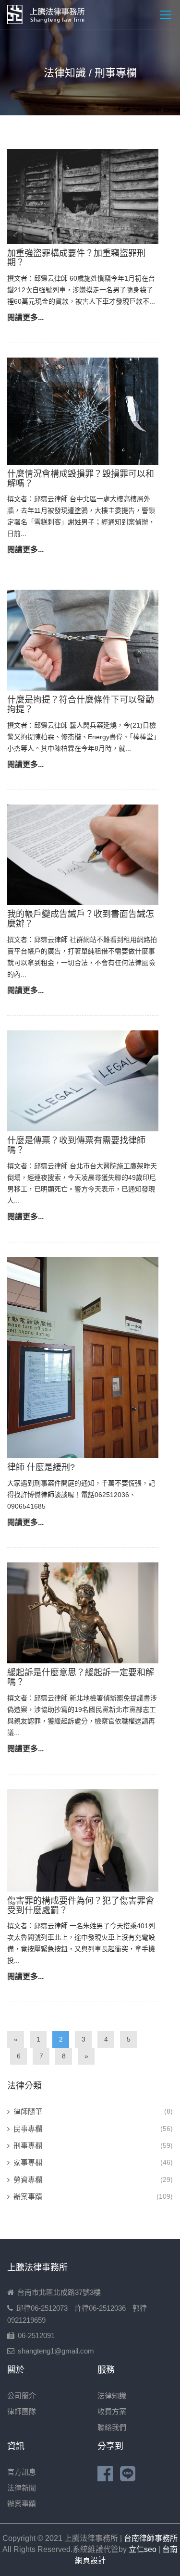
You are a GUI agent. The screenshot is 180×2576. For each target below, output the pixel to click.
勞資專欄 (28, 2180)
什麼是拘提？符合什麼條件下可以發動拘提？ (81, 705)
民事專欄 (28, 2129)
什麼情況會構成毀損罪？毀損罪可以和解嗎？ (81, 479)
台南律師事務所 (151, 2538)
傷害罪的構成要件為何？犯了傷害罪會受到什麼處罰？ (81, 1906)
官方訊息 (22, 2472)
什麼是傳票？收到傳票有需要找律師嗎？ (76, 1145)
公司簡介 (22, 2396)
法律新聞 (22, 2488)
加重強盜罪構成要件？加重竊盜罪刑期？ (76, 258)
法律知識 (112, 2396)
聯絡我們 (112, 2427)
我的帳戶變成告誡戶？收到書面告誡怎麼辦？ (81, 919)
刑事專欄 (28, 2146)
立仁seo (143, 2549)
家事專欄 (28, 2162)
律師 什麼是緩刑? (41, 1467)
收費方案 (112, 2411)
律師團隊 (22, 2411)
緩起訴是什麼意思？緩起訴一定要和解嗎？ (81, 1677)
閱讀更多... (25, 317)
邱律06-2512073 (42, 2308)
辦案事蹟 (28, 2197)
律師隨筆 (28, 2112)
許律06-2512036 (100, 2308)
